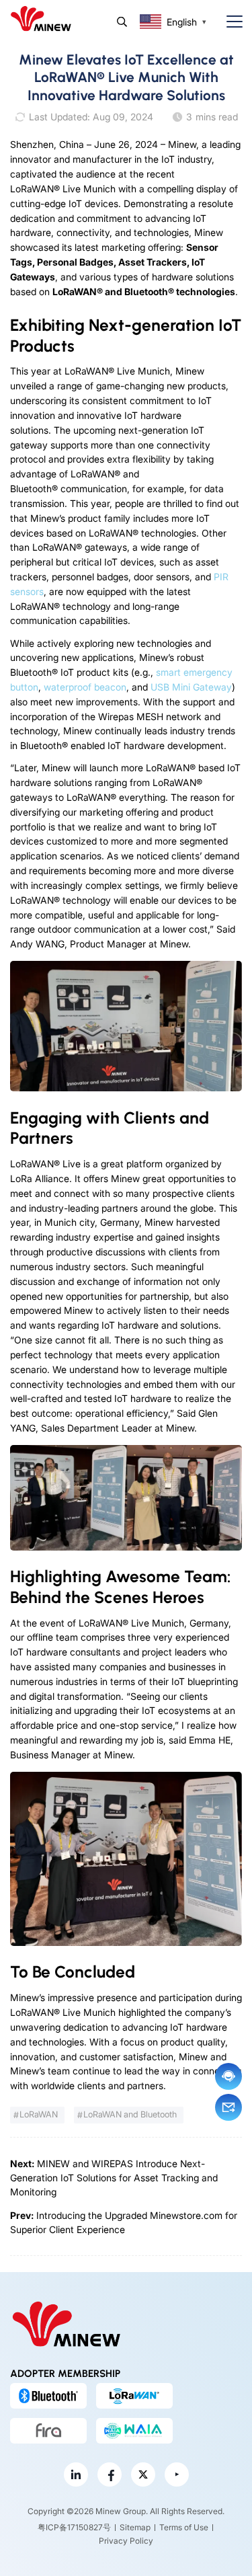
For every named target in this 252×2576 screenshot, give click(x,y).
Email (228, 2107)
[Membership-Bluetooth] (48, 2396)
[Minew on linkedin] (76, 2474)
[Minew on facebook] (110, 2474)
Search (122, 22)
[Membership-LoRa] (134, 2396)
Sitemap (135, 2527)
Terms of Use (184, 2527)
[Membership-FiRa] (48, 2431)
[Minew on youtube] (177, 2474)
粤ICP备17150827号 (74, 2527)
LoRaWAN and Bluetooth (130, 2114)
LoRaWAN (39, 2114)
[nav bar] (229, 22)
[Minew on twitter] (143, 2474)
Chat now (228, 2076)
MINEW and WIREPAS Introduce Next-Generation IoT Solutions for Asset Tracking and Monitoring (114, 2178)
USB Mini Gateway (191, 687)
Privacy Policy (126, 2541)
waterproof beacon (85, 687)
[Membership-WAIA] (134, 2431)
